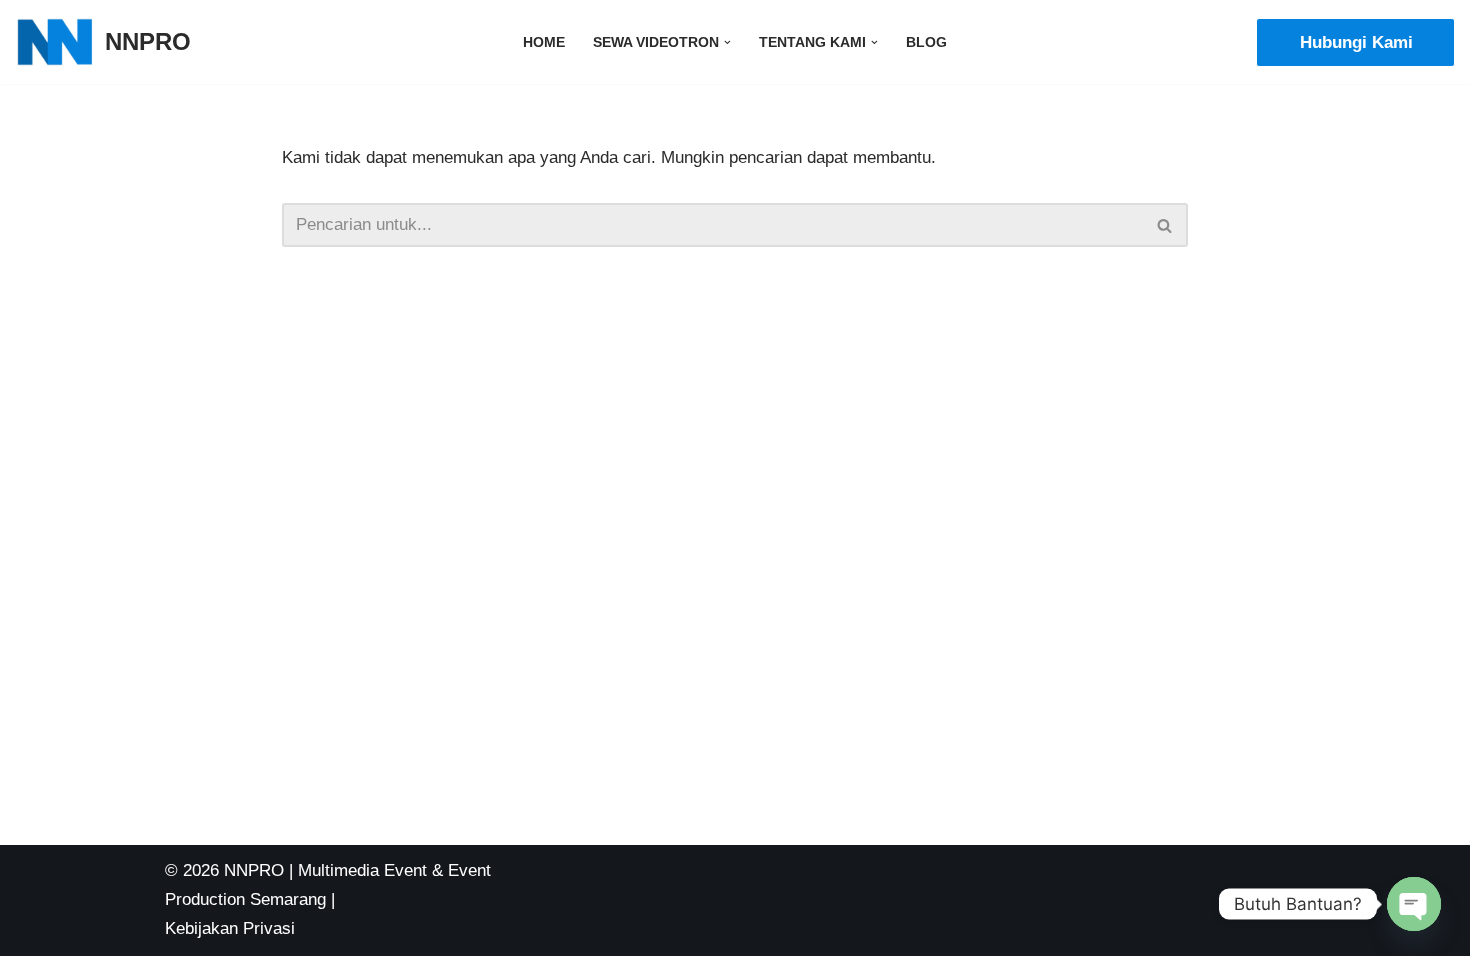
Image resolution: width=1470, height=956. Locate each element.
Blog (926, 42)
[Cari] (1165, 225)
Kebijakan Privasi (230, 928)
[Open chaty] (1414, 904)
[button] (727, 42)
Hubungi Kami (1356, 42)
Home (544, 42)
